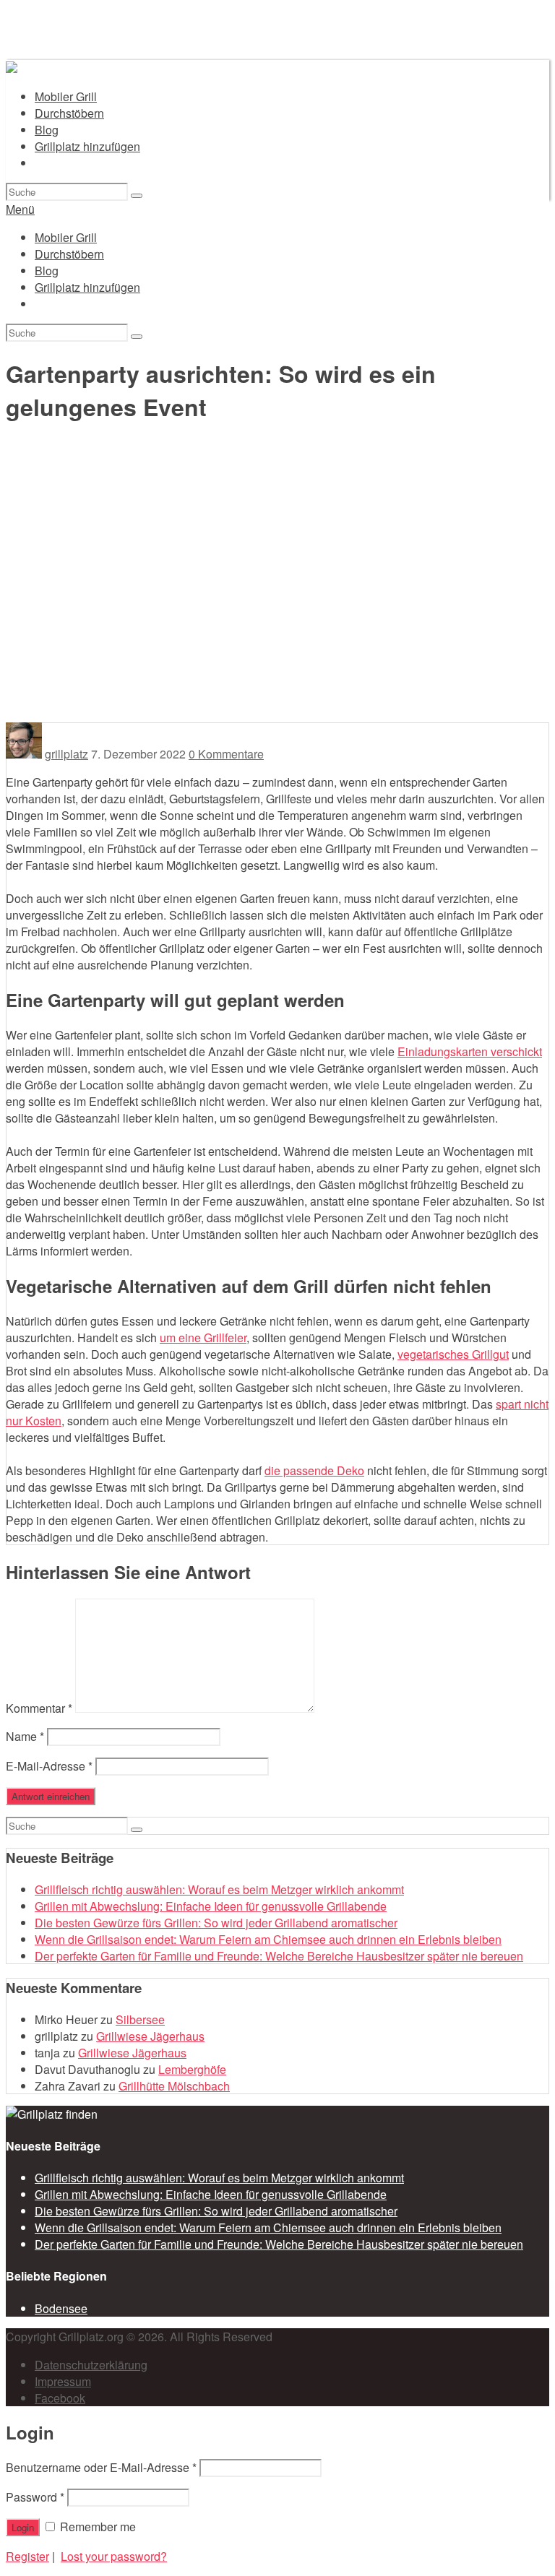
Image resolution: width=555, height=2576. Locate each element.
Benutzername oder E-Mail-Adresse (101, 2467)
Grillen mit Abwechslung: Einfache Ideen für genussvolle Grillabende (211, 1906)
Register (27, 2556)
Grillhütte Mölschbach (174, 2086)
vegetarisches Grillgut (453, 1354)
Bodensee (61, 2308)
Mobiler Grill (66, 96)
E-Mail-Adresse (49, 1766)
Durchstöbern (69, 113)
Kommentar (39, 1708)
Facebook (60, 2398)
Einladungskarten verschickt (470, 1051)
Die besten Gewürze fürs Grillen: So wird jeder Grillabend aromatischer (216, 1923)
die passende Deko (314, 1470)
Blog (47, 130)
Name (25, 1736)
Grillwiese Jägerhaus (150, 2036)
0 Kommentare (226, 754)
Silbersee (140, 2019)
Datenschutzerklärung (91, 2365)
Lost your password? (114, 2556)
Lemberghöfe (192, 2069)
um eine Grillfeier (203, 1337)
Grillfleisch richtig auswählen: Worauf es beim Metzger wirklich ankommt (219, 1889)
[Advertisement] (277, 614)
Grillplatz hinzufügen (87, 146)
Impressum (63, 2381)
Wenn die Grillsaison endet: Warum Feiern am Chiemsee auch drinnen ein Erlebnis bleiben (268, 1939)
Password (35, 2497)
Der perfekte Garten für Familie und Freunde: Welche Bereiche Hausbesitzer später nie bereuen (279, 1956)
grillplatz (66, 754)
